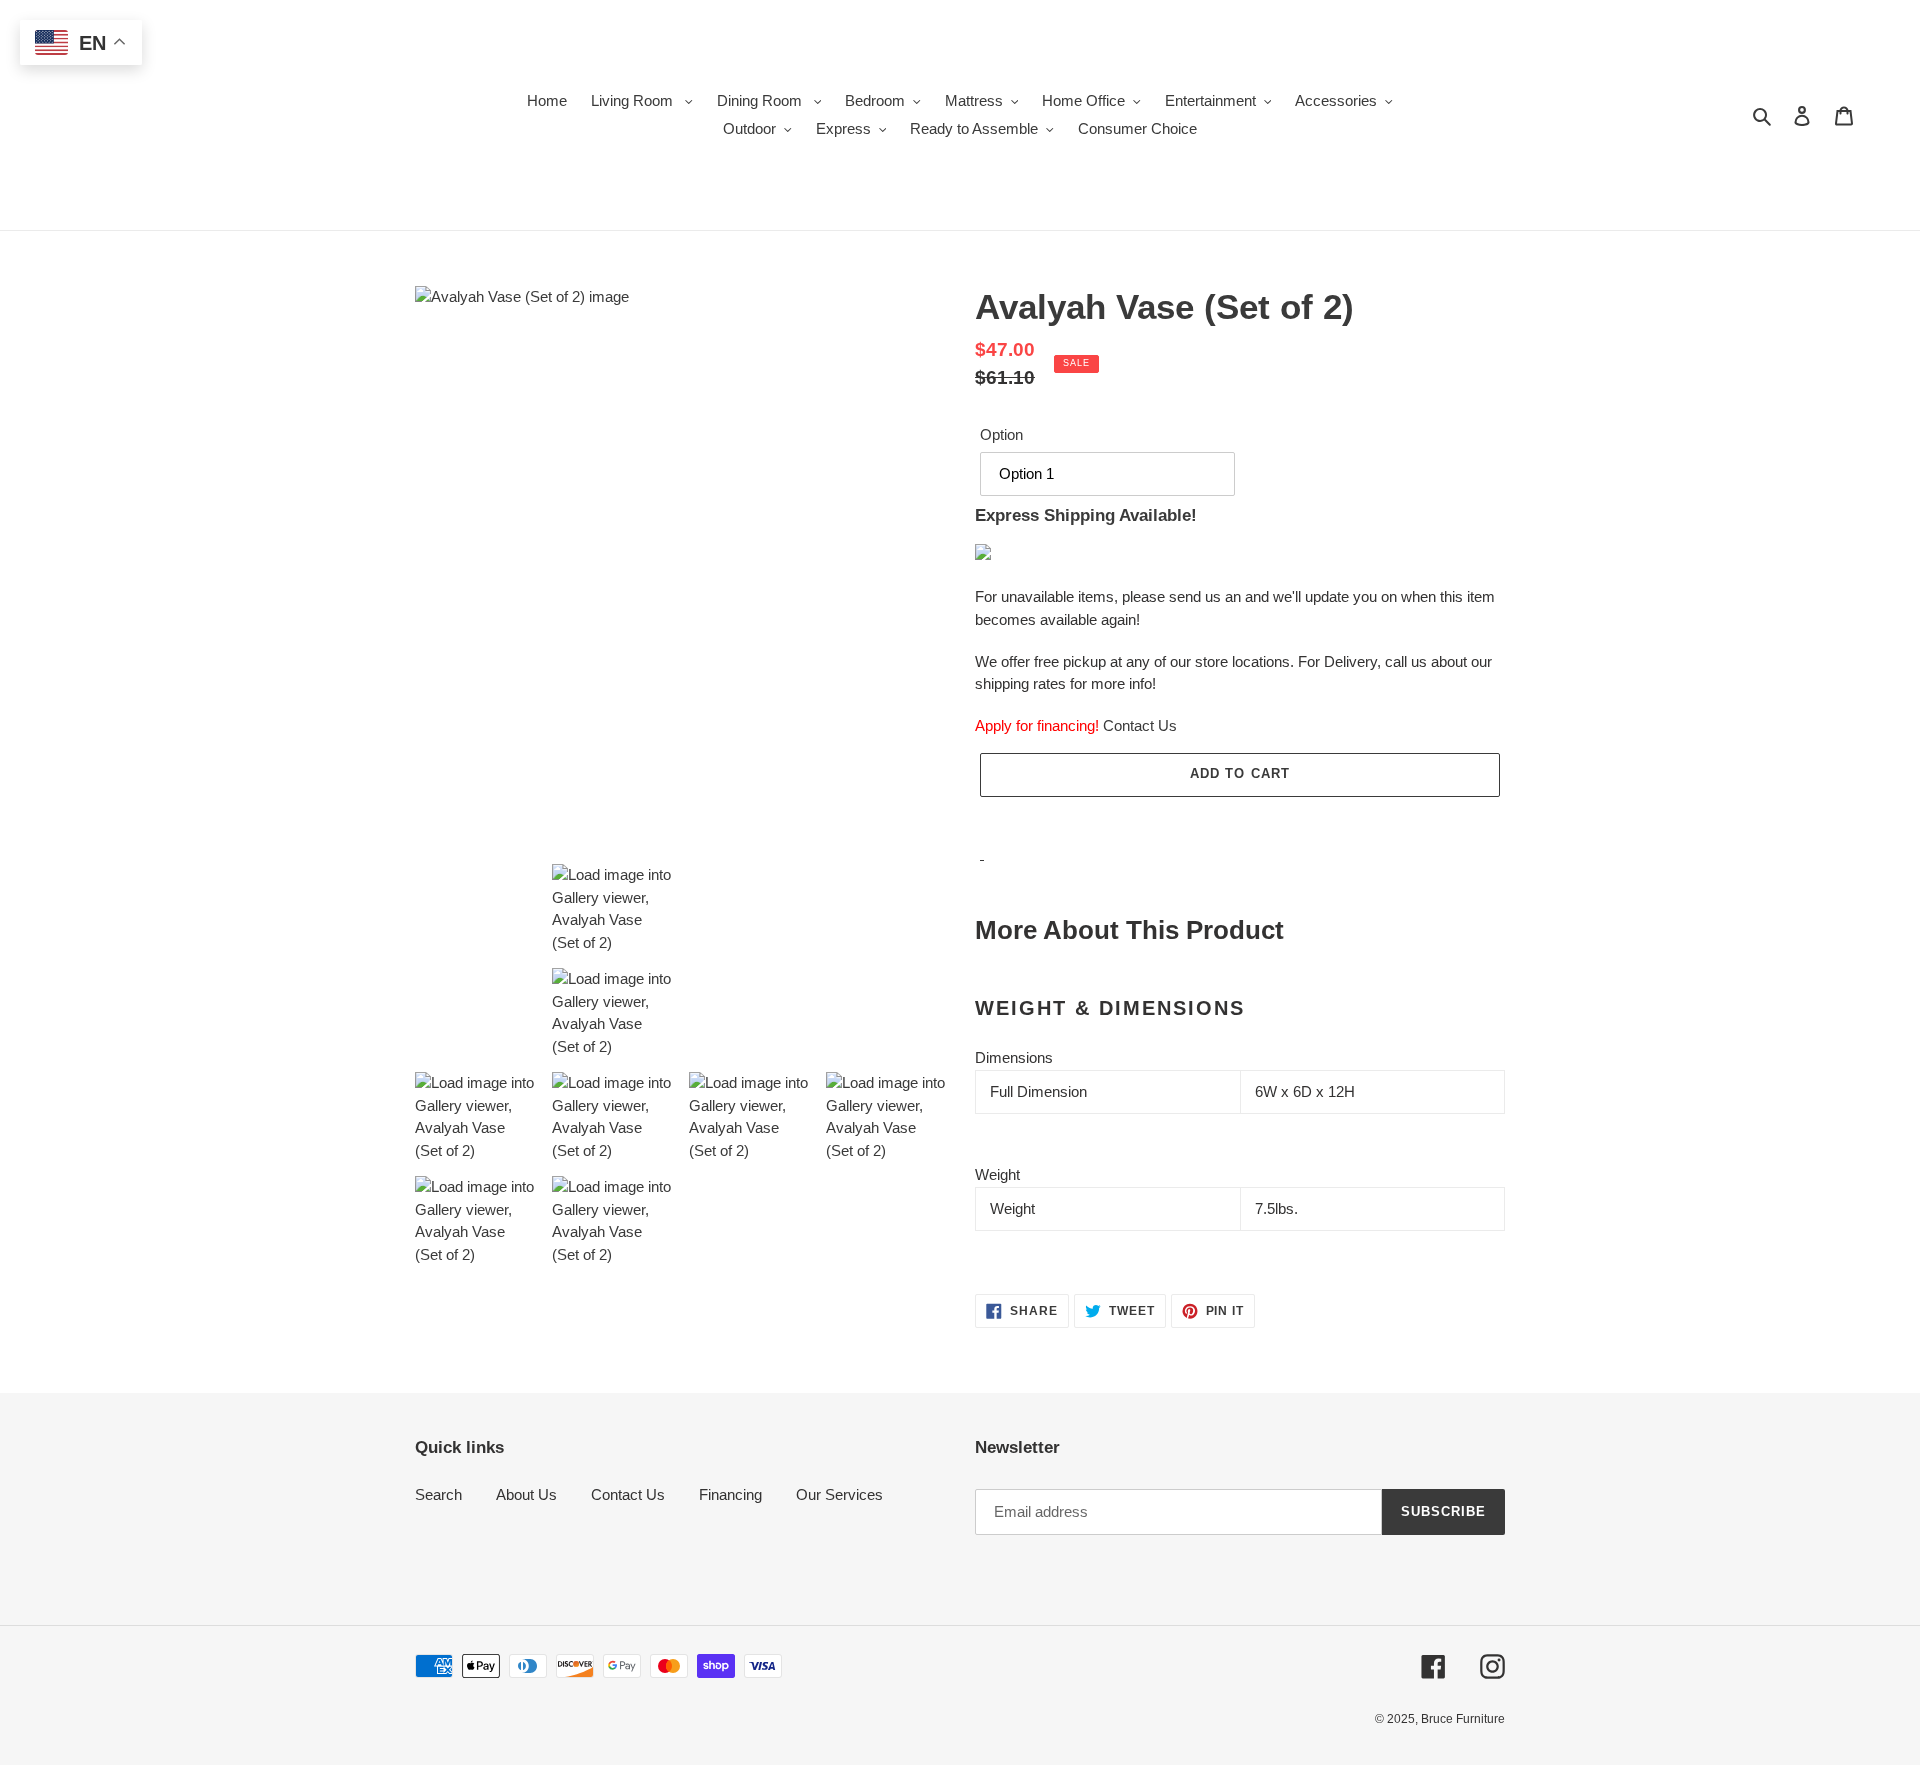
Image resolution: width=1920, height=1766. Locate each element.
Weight (997, 1174)
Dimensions (1014, 1057)
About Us (526, 1494)
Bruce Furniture (1463, 1719)
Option (1001, 434)
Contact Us (1140, 725)
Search (438, 1494)
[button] (1240, 818)
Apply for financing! (1037, 725)
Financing (730, 1494)
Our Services (839, 1494)
